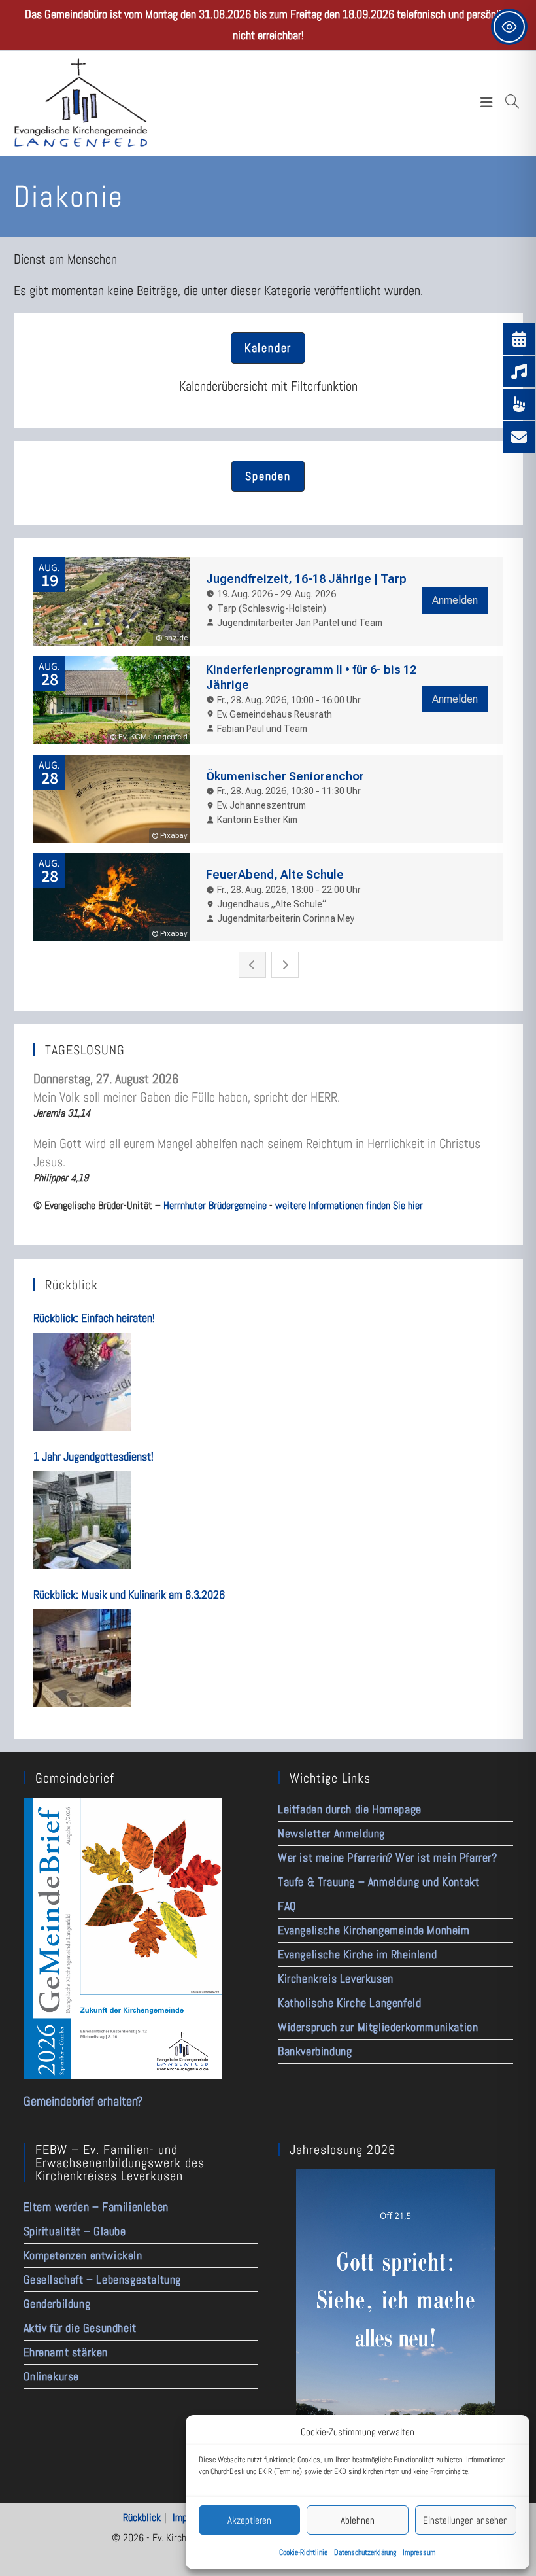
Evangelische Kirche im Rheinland (357, 1954)
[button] (268, 348)
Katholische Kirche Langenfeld (349, 2003)
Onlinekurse (52, 2376)
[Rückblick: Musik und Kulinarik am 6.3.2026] (82, 1658)
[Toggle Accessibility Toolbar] (509, 27)
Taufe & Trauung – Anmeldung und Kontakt (378, 1882)
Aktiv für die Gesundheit (80, 2328)
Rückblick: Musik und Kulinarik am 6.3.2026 (129, 1594)
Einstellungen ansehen (465, 2520)
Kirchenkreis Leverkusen (336, 1978)
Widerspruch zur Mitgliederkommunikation (378, 2027)
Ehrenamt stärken (66, 2352)
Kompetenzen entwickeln (83, 2255)
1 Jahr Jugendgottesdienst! (93, 1456)
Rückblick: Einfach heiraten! (94, 1318)
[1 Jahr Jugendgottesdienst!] (82, 1520)
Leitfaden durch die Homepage (350, 1809)
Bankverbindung (315, 2051)
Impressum (419, 2552)
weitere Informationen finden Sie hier (349, 1205)
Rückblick (142, 2517)
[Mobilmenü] (490, 102)
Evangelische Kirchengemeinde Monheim (374, 1930)
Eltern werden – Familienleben (96, 2207)
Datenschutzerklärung (365, 2552)
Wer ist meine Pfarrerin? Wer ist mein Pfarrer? (388, 1857)
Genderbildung (57, 2304)
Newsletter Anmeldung (331, 1833)
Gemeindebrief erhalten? (83, 2101)
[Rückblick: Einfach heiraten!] (82, 1382)
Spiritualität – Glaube (75, 2231)
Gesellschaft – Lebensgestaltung (103, 2279)
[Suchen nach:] (512, 102)
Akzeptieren (249, 2520)
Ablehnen (358, 2520)
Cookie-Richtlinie (303, 2552)
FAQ (287, 1906)
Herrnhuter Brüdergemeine (215, 1205)
